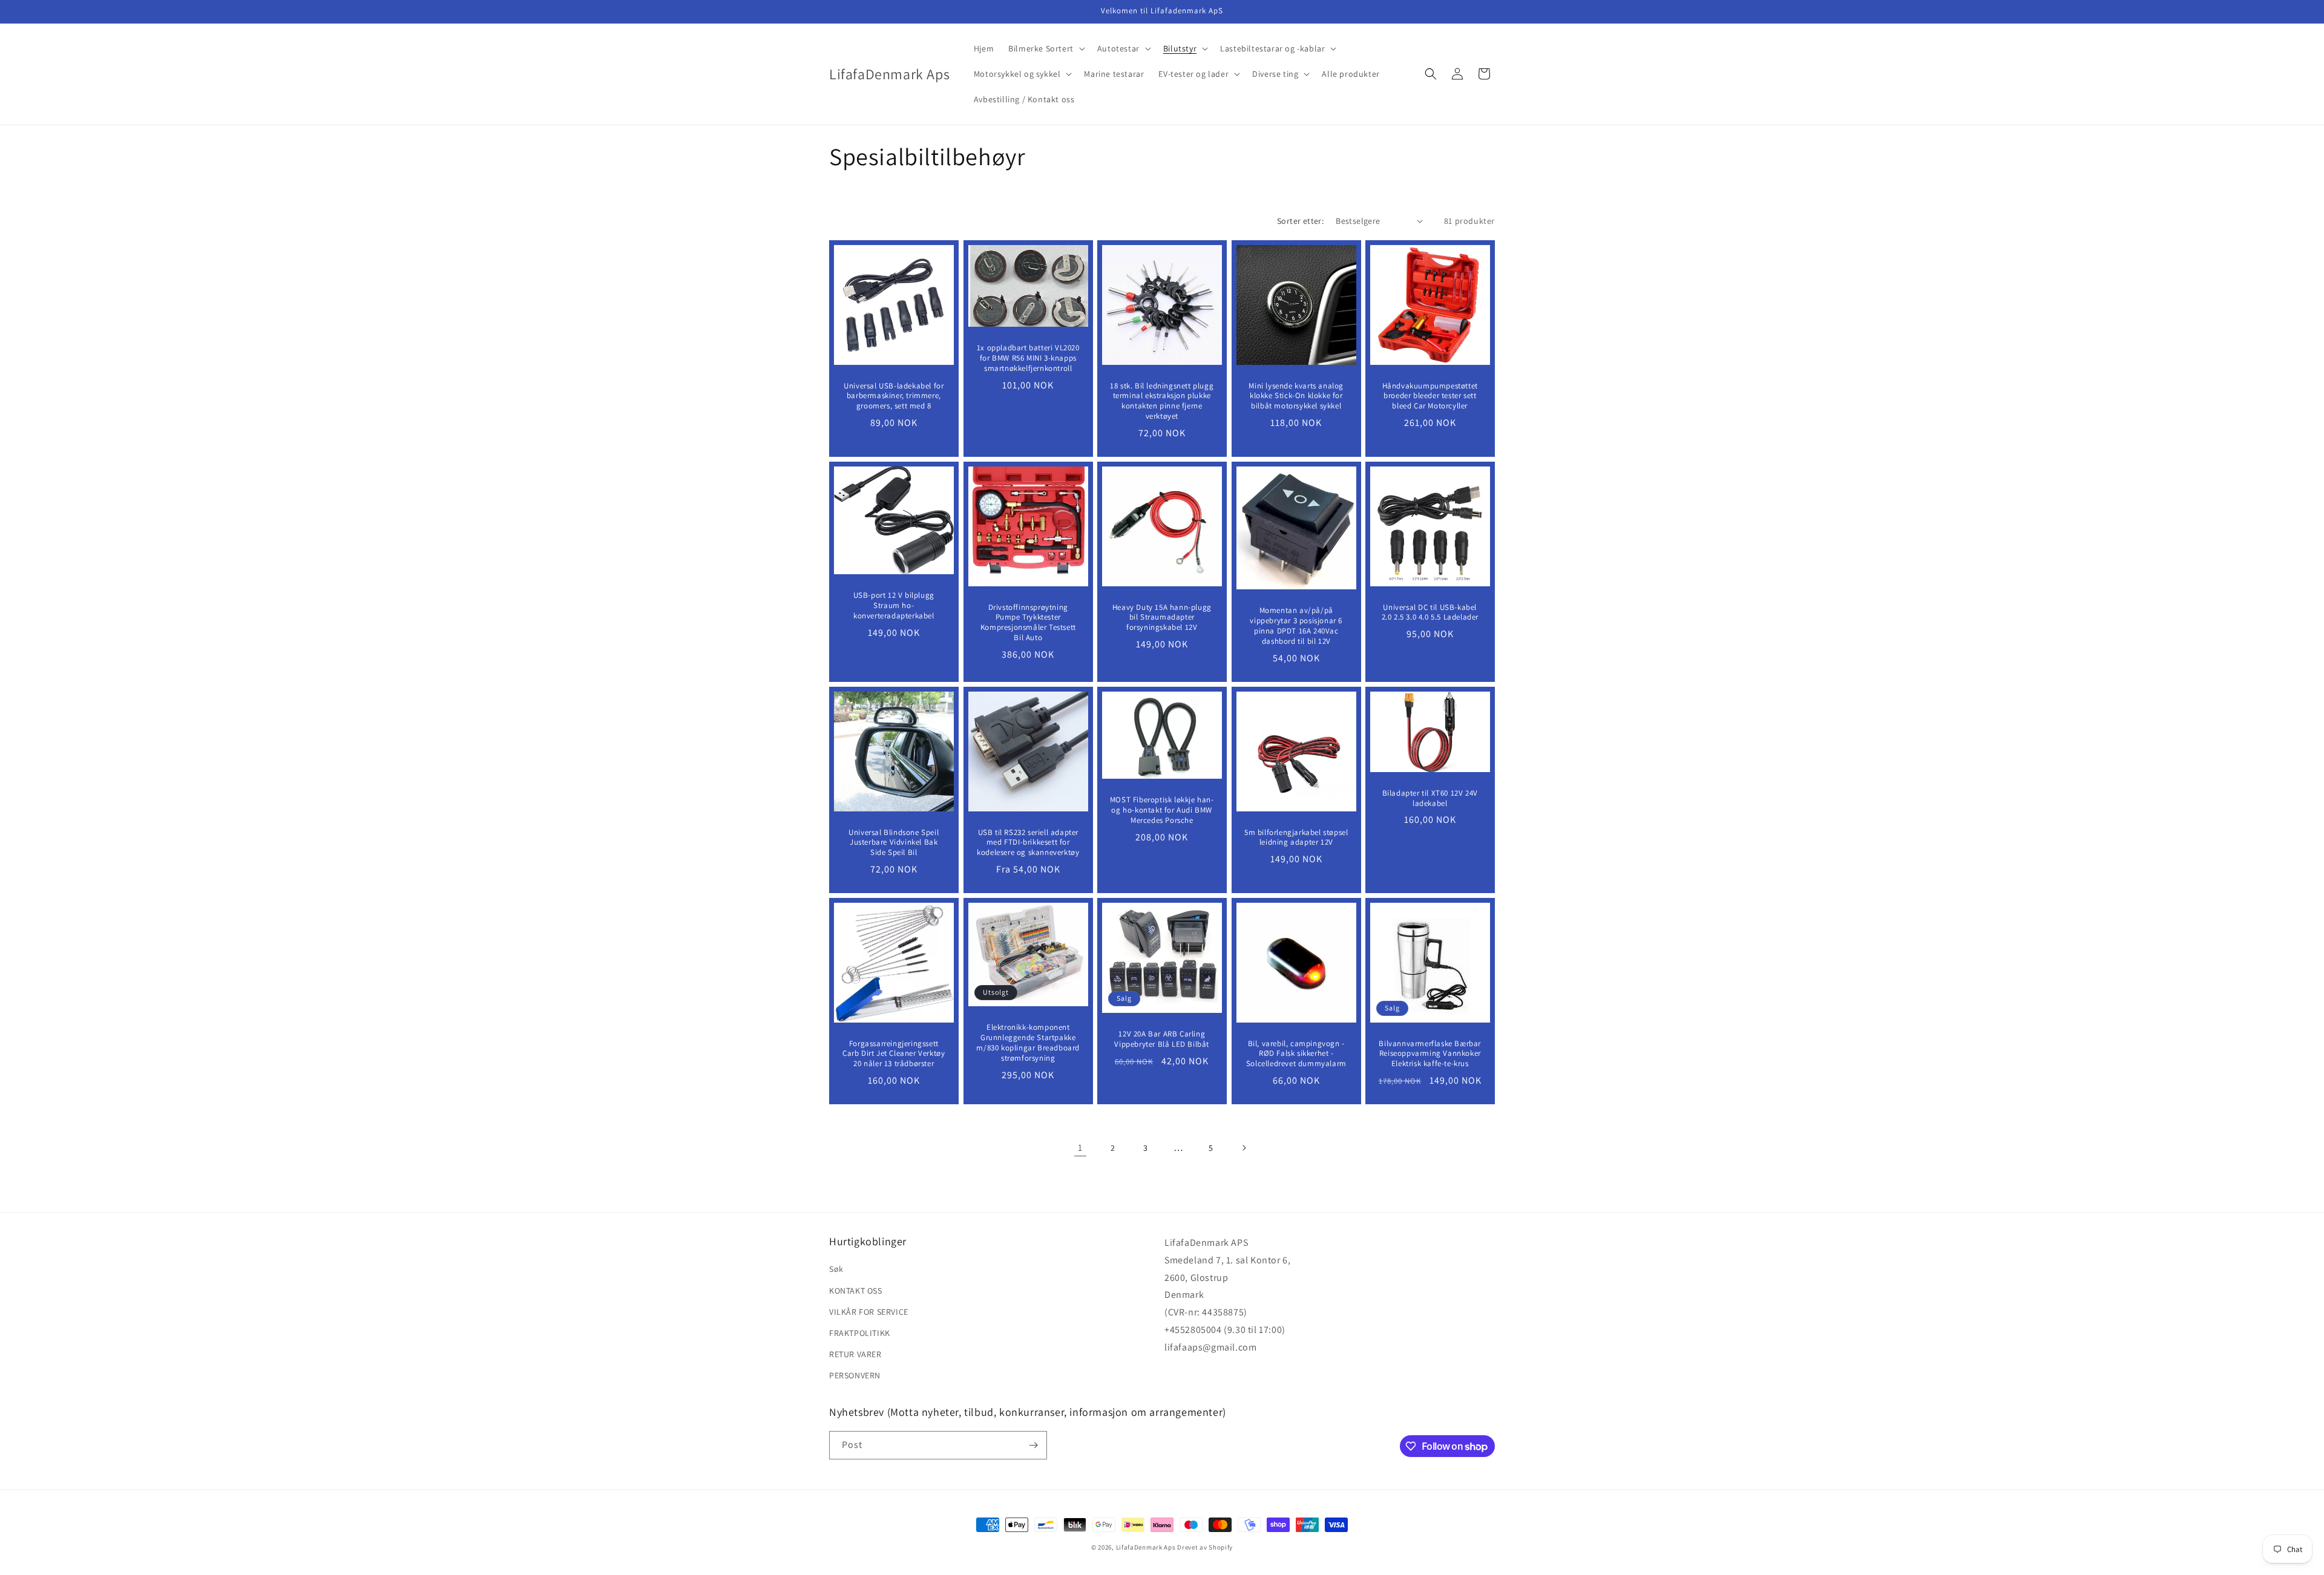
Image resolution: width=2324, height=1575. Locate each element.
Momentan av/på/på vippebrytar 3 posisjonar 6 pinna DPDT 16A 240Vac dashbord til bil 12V (1296, 626)
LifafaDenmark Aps (1146, 1547)
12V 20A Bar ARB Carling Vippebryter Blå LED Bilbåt (1162, 1039)
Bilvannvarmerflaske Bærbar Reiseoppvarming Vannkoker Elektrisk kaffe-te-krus (1430, 1053)
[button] (1045, 48)
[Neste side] (1244, 1148)
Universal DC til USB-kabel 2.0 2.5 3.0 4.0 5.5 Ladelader (1430, 612)
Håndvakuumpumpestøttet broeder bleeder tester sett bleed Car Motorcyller (1430, 396)
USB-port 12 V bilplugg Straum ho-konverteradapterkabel (894, 606)
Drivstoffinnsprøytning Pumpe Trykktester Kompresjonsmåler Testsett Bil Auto (1028, 622)
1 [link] (1080, 1148)
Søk (836, 1269)
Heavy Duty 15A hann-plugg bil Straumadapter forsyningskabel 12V (1162, 617)
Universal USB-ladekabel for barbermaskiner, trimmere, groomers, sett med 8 (894, 396)
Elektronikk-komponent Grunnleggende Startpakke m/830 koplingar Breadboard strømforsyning (1028, 1043)
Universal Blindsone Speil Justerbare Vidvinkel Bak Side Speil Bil (894, 842)
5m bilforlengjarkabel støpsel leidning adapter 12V (1296, 837)
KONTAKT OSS (856, 1291)
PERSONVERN (855, 1375)
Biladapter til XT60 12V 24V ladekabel (1430, 798)
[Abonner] (1033, 1445)
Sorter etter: (1300, 221)
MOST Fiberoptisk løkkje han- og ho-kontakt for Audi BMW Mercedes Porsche (1162, 810)
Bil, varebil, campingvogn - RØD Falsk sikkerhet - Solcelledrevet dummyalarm (1296, 1053)
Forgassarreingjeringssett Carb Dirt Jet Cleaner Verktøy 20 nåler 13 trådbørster (894, 1053)
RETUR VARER (855, 1354)
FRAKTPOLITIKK (860, 1333)
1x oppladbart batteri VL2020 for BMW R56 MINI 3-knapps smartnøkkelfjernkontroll (1028, 358)
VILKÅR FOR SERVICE (869, 1312)
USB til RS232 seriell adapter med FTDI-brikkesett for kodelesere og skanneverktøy (1028, 842)
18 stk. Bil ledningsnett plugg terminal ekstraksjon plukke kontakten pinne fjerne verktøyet (1162, 401)
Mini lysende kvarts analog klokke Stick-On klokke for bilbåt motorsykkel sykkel (1296, 396)
